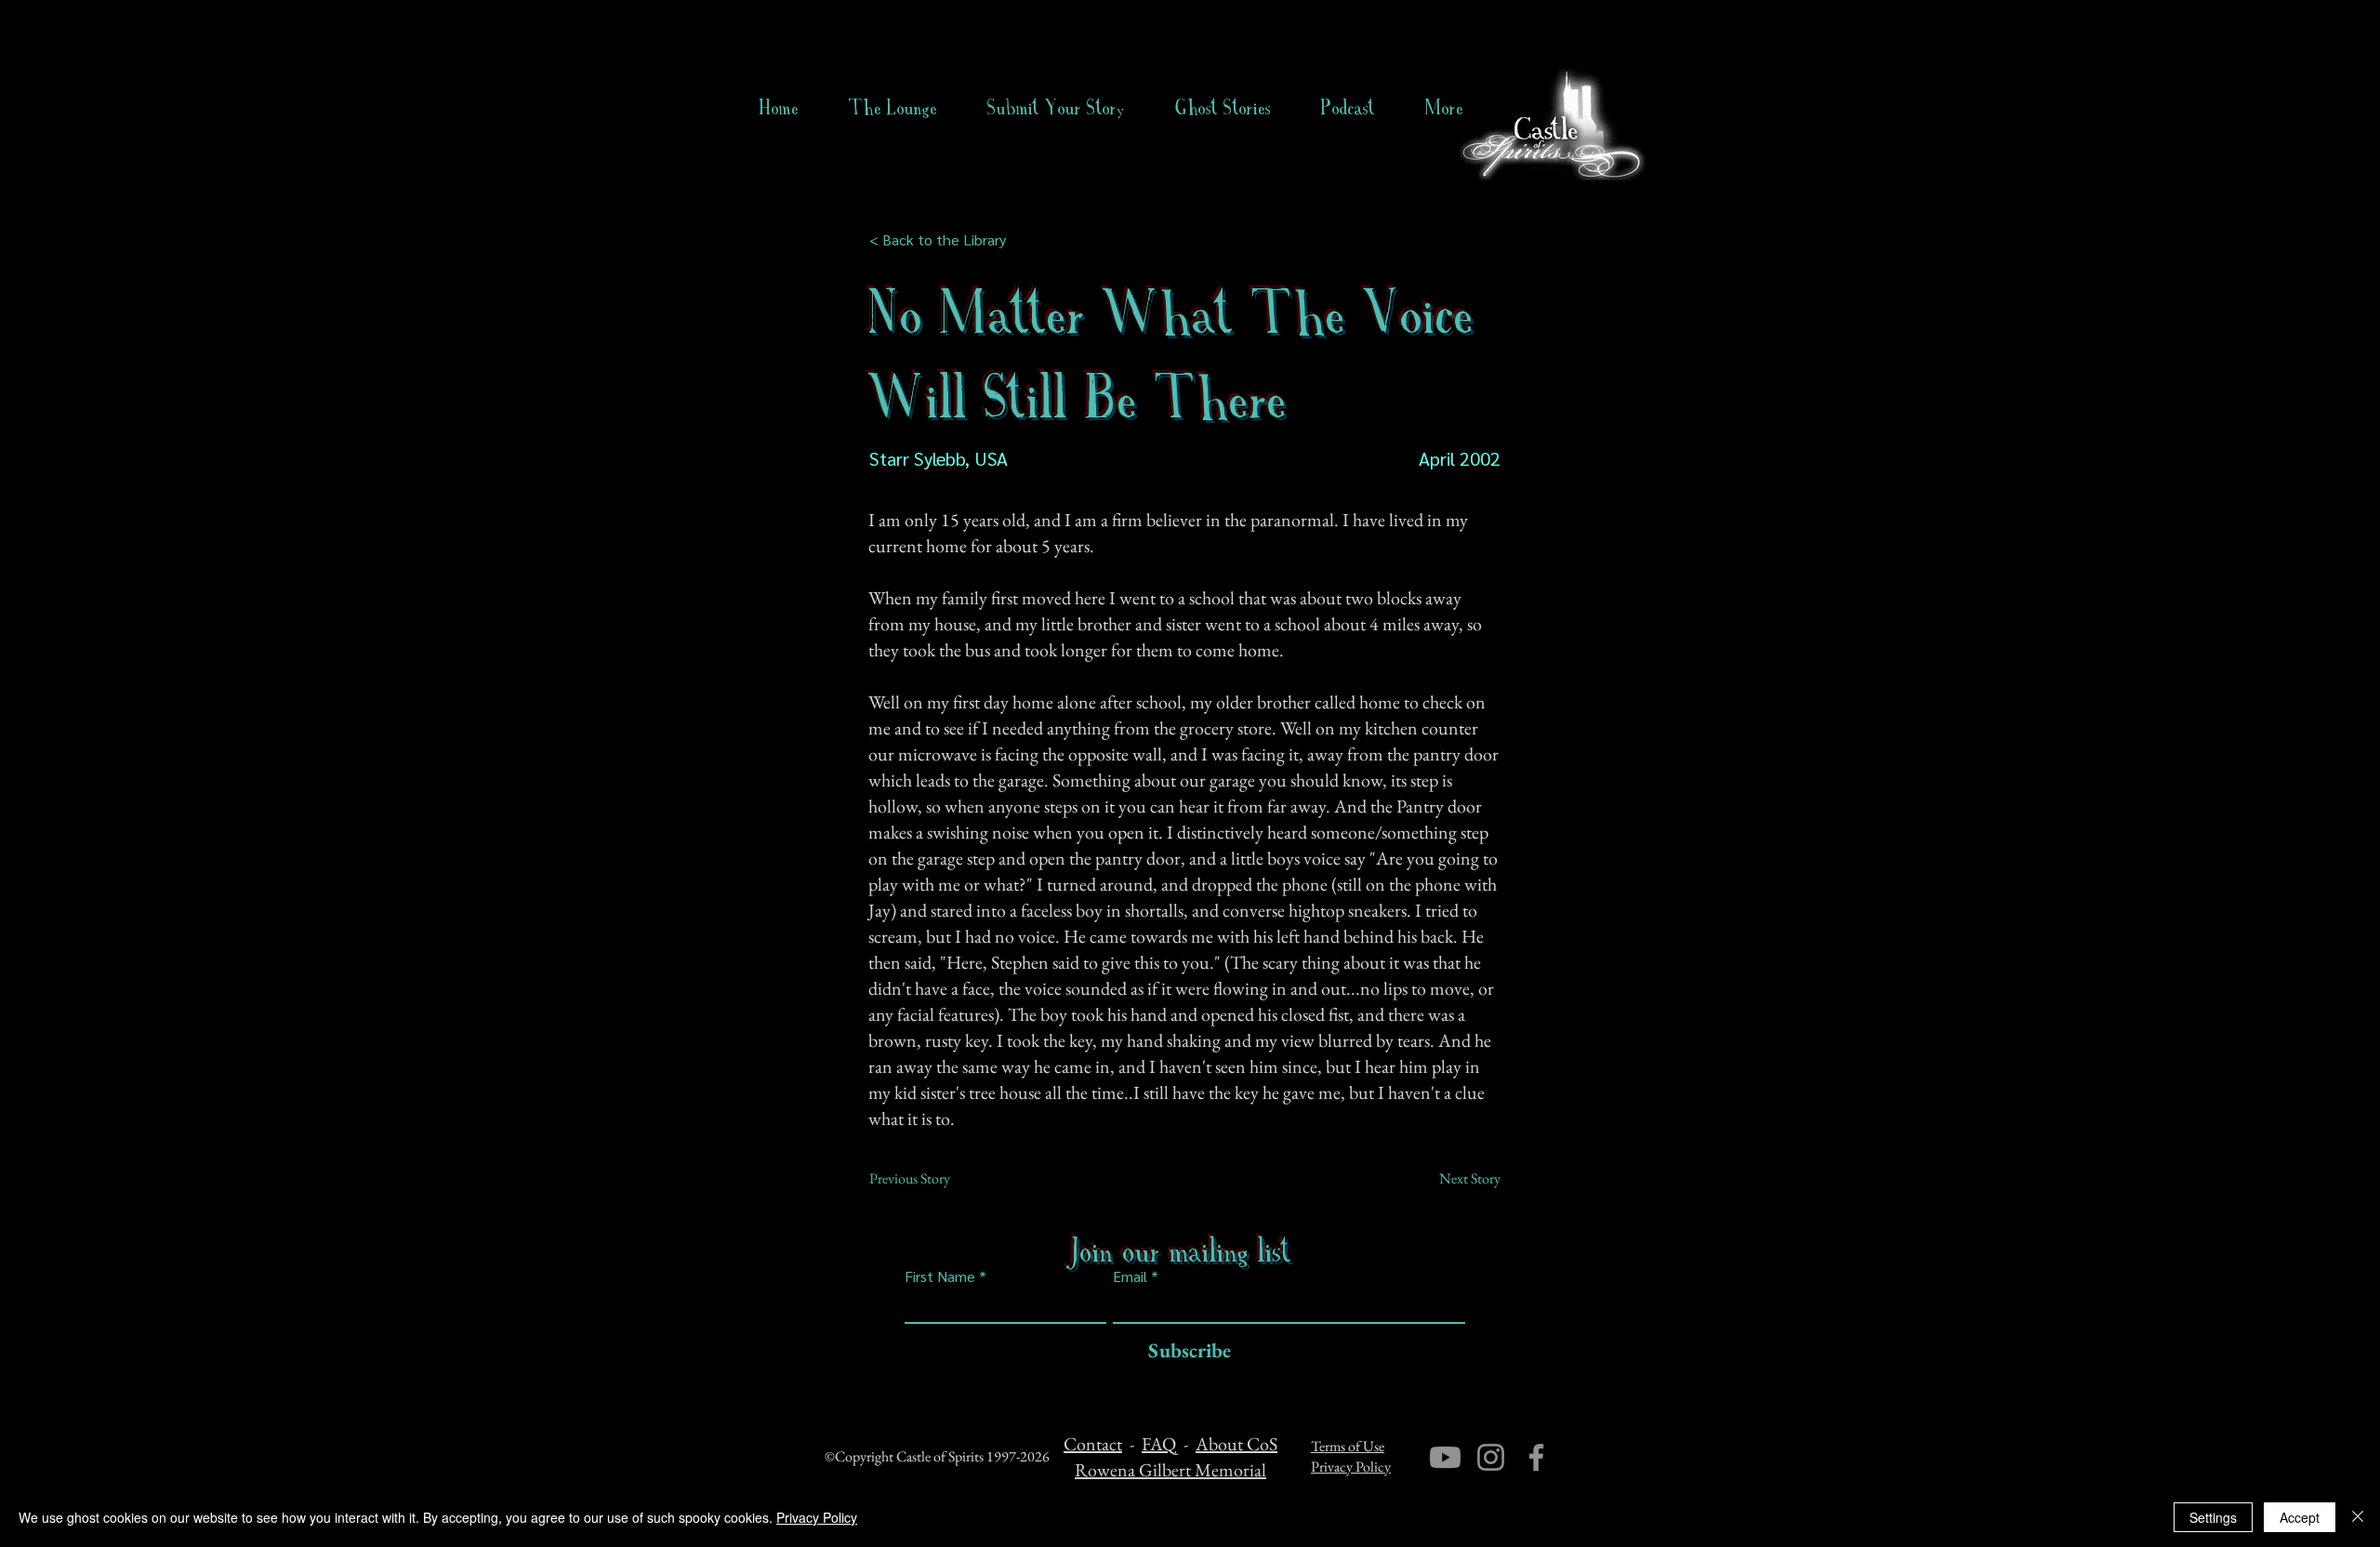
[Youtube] (1445, 1457)
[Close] (2358, 1517)
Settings (2213, 1517)
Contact (1093, 1444)
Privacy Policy (1351, 1467)
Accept (2300, 1517)
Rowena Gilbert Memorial (1170, 1470)
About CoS (1236, 1444)
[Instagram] (1491, 1457)
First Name (940, 1276)
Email (1130, 1276)
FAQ (1159, 1444)
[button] (1223, 108)
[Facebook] (1536, 1457)
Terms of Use (1348, 1446)
